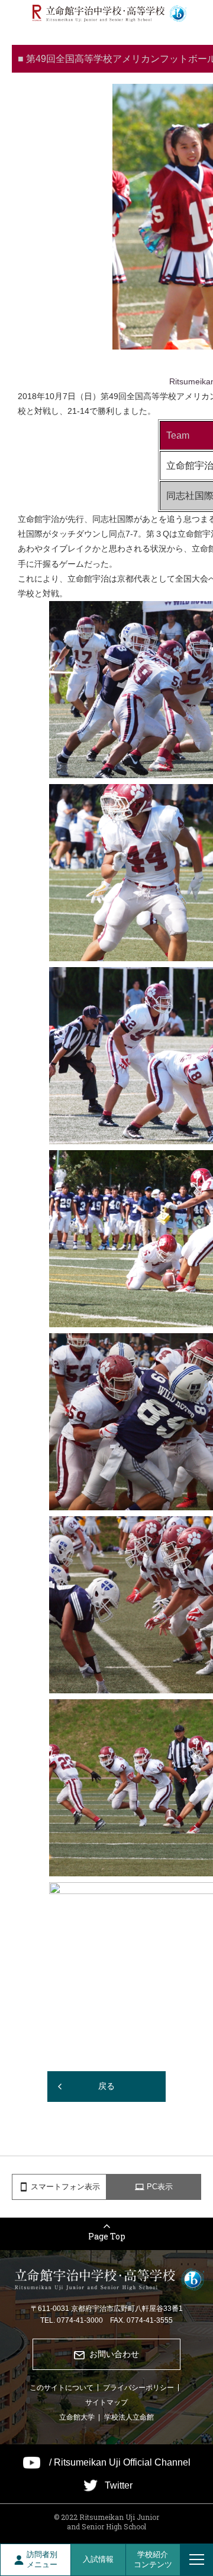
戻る (106, 2086)
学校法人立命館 (129, 2417)
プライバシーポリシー (138, 2388)
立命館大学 (77, 2417)
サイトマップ (106, 2402)
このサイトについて (62, 2388)
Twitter (119, 2486)
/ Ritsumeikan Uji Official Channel (120, 2463)
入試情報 (98, 2559)
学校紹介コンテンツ (153, 2559)
